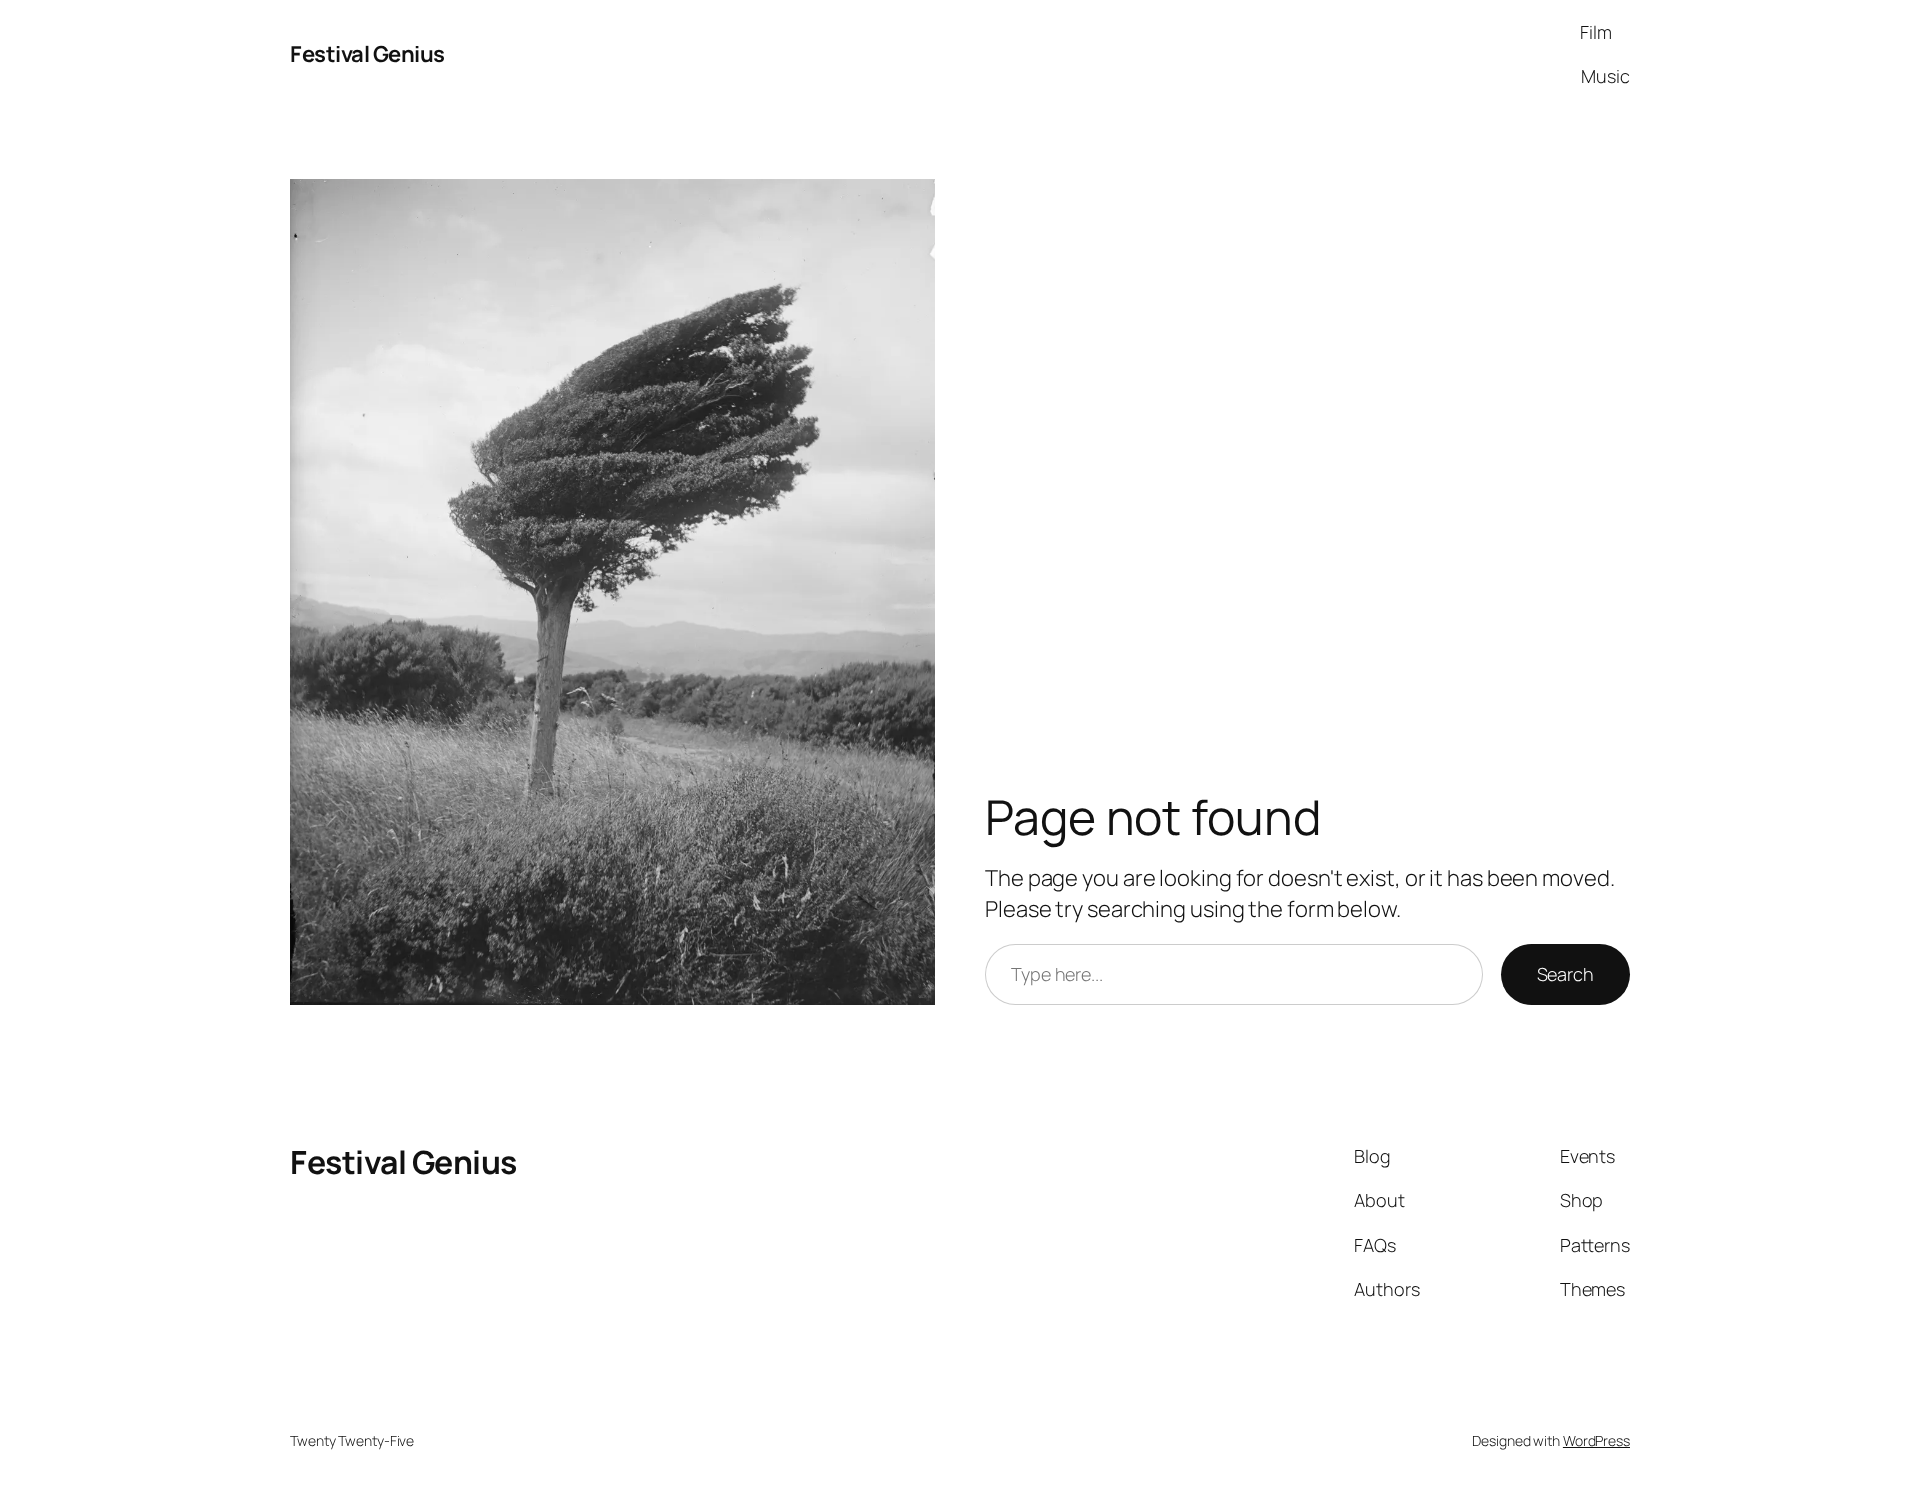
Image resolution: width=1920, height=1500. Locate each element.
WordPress (1596, 1440)
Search (1565, 974)
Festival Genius (367, 54)
